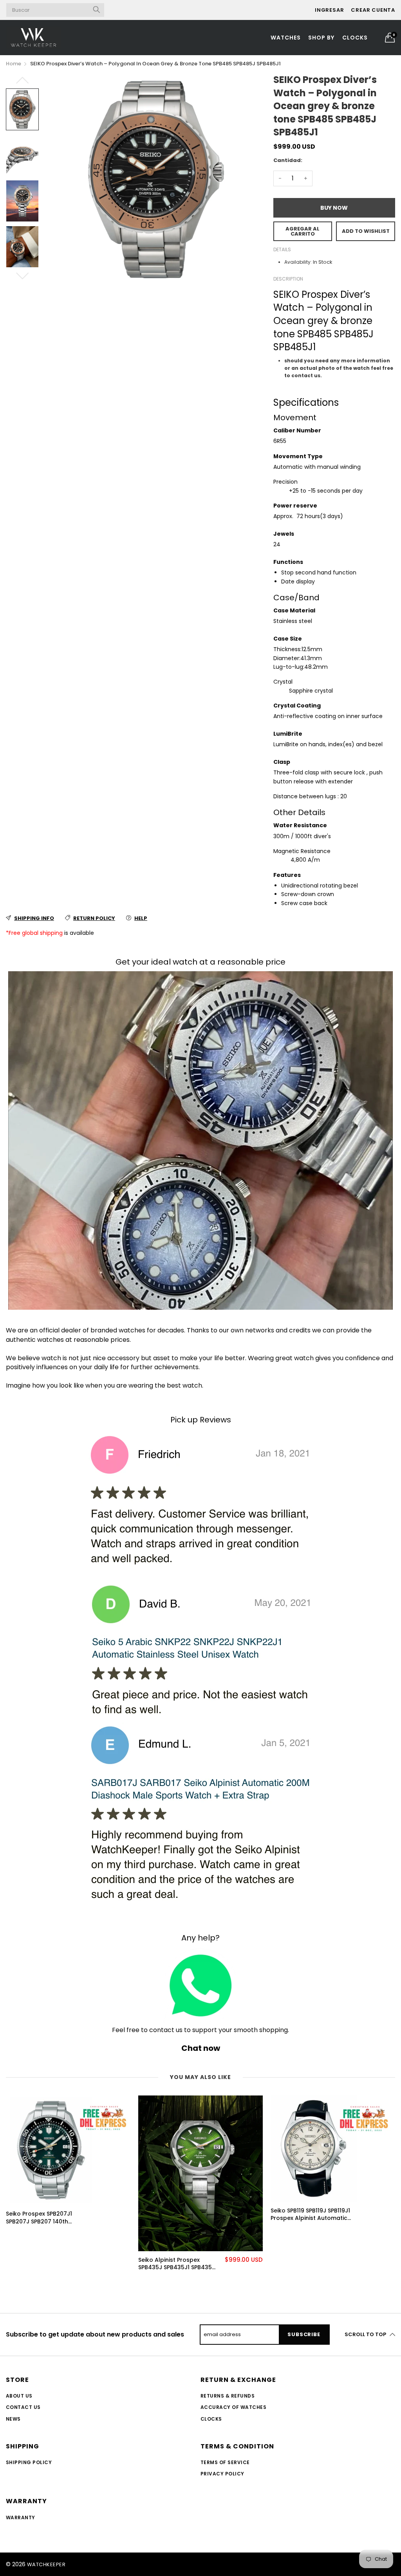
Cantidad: (288, 160)
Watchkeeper (46, 2564)
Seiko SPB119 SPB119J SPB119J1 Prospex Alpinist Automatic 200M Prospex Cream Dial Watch (310, 2215)
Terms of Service (225, 2462)
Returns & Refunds (228, 2396)
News (13, 2419)
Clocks (355, 38)
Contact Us (23, 2407)
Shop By (321, 38)
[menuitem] (286, 38)
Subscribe (304, 2334)
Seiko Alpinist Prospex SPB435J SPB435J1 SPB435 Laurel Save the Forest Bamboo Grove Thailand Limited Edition (175, 2264)
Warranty (21, 2517)
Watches (286, 38)
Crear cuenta (373, 10)
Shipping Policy (29, 2462)
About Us (19, 2396)
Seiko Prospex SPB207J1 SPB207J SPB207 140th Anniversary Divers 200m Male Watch (41, 2218)
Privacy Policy (222, 2474)
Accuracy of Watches (233, 2407)
